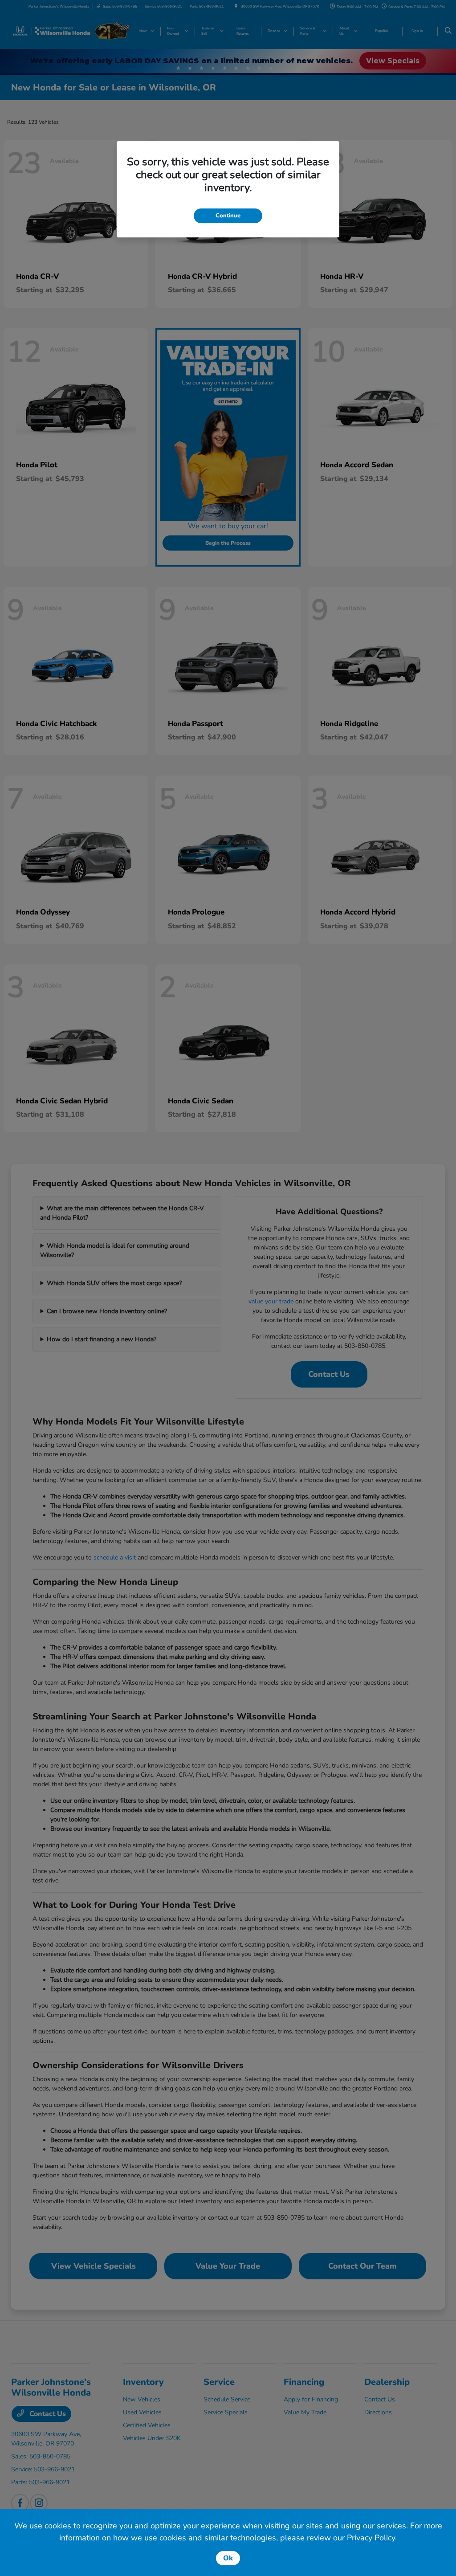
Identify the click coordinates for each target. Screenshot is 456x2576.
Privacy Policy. (372, 2538)
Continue (228, 216)
